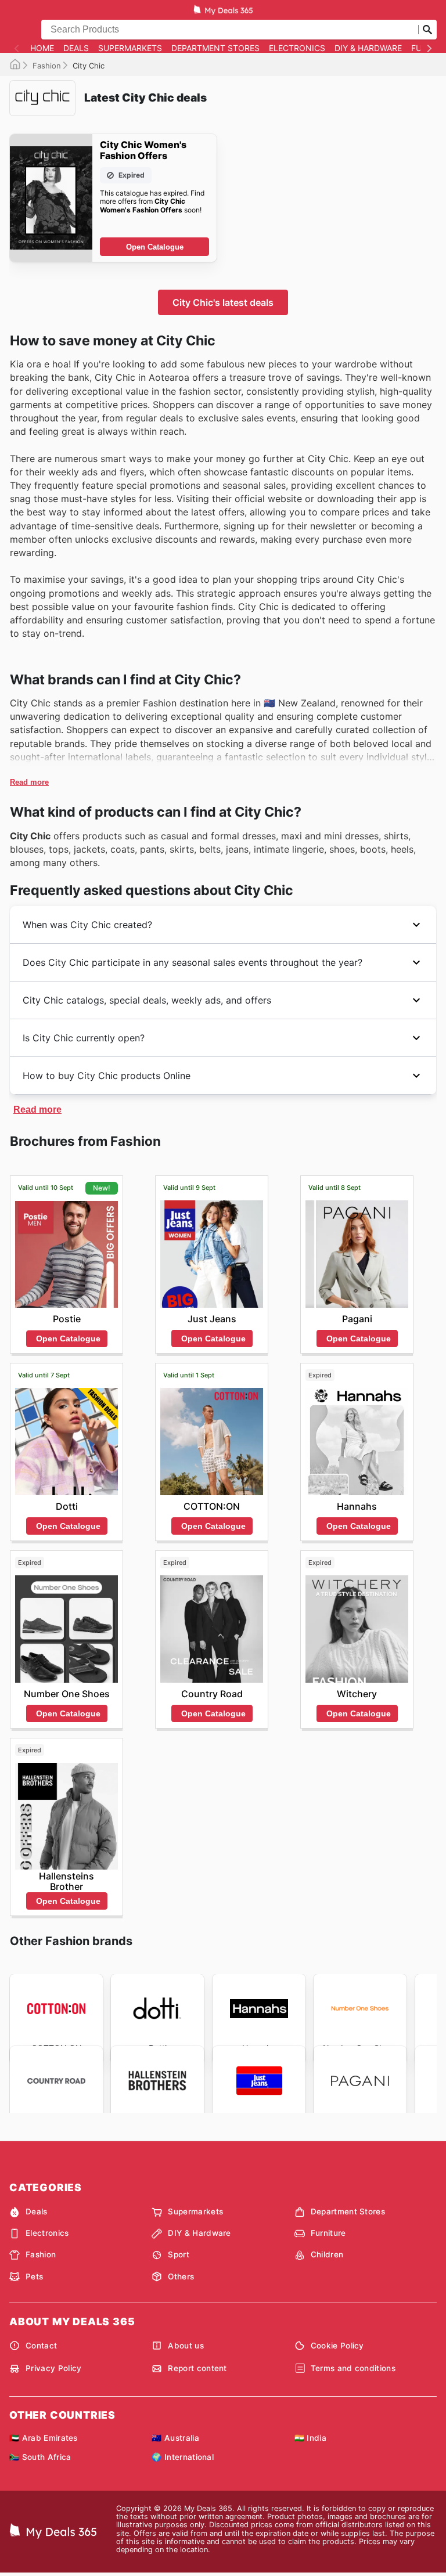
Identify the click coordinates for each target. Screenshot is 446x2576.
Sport (179, 2254)
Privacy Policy (53, 2368)
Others (181, 2276)
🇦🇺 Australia (175, 2438)
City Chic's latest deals (223, 302)
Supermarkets (130, 48)
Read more (29, 782)
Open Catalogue (155, 247)
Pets (34, 2276)
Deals (76, 48)
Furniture (328, 2233)
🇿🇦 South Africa (40, 2457)
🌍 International (183, 2457)
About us (186, 2346)
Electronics (297, 48)
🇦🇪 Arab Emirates (44, 2438)
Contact (41, 2346)
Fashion (47, 66)
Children (327, 2254)
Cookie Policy (337, 2346)
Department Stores (215, 48)
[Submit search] (427, 30)
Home (42, 48)
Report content (197, 2368)
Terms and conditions (353, 2368)
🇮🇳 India (310, 2438)
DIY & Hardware (368, 48)
